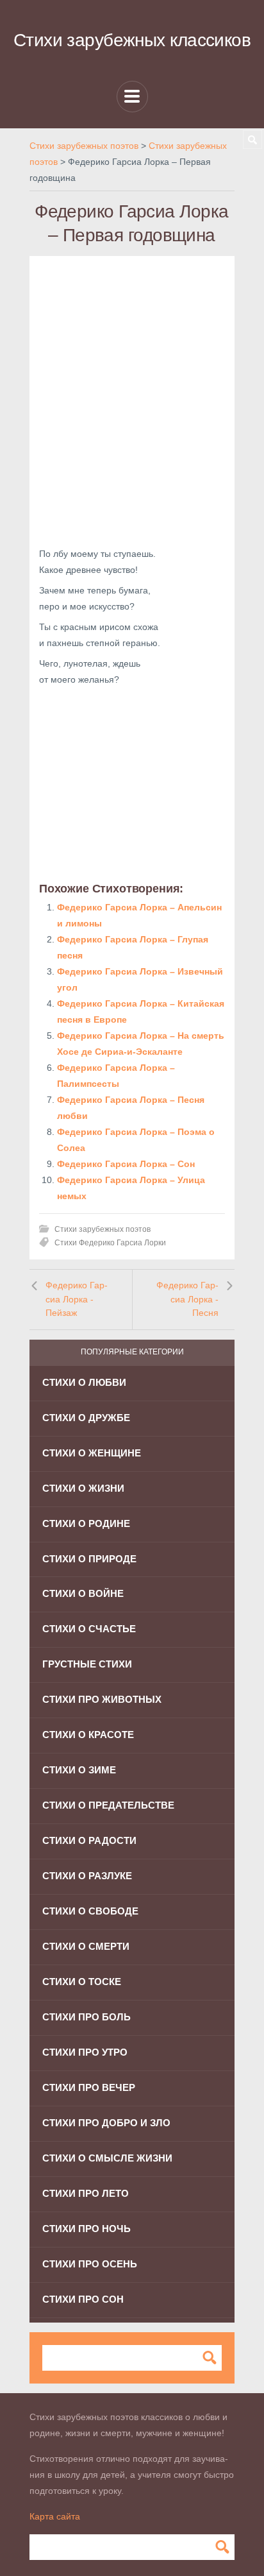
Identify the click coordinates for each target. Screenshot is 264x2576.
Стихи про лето (86, 2193)
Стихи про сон (83, 2299)
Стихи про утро (85, 2052)
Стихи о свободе (90, 1911)
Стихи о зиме (79, 1770)
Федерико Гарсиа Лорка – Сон (126, 1164)
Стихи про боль (87, 2017)
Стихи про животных (102, 1699)
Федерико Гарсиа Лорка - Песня (187, 1299)
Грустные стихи (87, 1664)
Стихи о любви (84, 1382)
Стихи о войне (83, 1593)
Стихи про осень (90, 2264)
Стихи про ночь (87, 2229)
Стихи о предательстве (108, 1805)
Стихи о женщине (92, 1453)
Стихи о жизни (83, 1488)
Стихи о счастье (89, 1629)
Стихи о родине (86, 1523)
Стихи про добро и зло (106, 2123)
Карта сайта (55, 2516)
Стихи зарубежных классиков (132, 40)
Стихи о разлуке (87, 1876)
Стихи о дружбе (86, 1418)
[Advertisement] (132, 398)
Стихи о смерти (86, 1946)
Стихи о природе (89, 1559)
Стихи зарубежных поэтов (103, 1229)
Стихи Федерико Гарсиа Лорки (110, 1243)
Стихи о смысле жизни (107, 2158)
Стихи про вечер (89, 2087)
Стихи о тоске (82, 1982)
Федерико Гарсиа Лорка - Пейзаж (77, 1299)
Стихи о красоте (88, 1735)
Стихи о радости (89, 1840)
